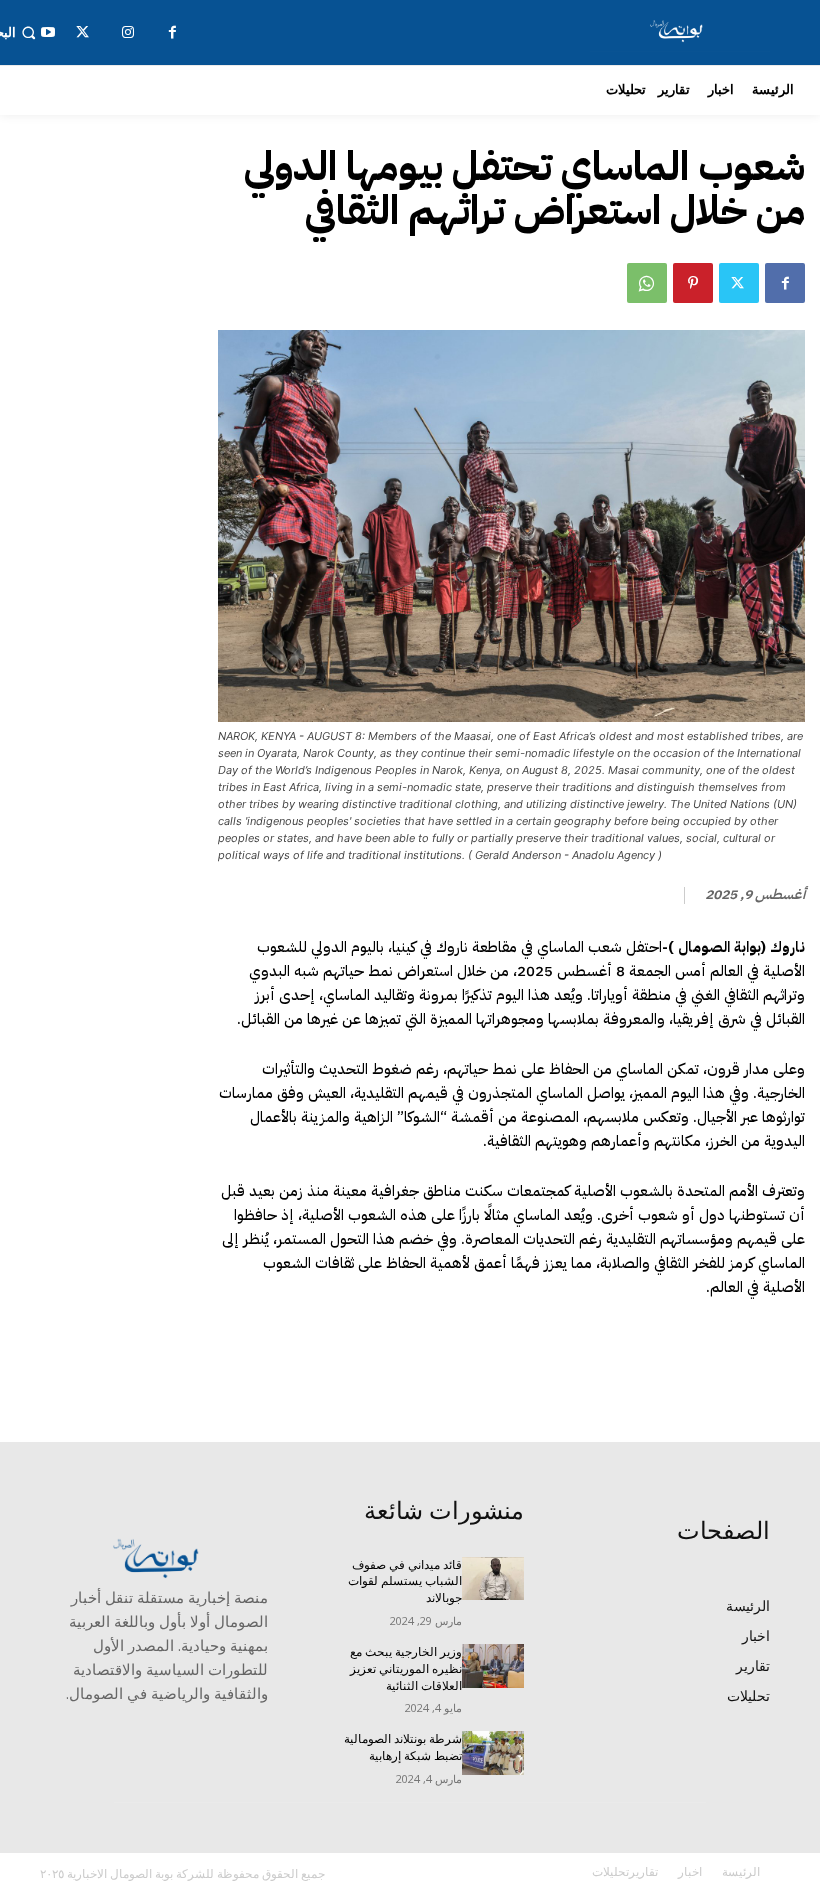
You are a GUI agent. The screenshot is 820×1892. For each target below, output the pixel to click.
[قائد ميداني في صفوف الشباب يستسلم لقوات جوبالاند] (493, 1579)
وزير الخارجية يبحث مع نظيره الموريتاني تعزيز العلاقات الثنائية (406, 1669)
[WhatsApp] (647, 283)
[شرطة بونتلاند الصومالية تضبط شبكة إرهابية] (493, 1753)
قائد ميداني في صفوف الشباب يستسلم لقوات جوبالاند (405, 1582)
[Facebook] (785, 283)
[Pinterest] (693, 283)
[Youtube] (47, 32)
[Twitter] (739, 283)
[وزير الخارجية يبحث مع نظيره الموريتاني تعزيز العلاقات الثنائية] (493, 1666)
